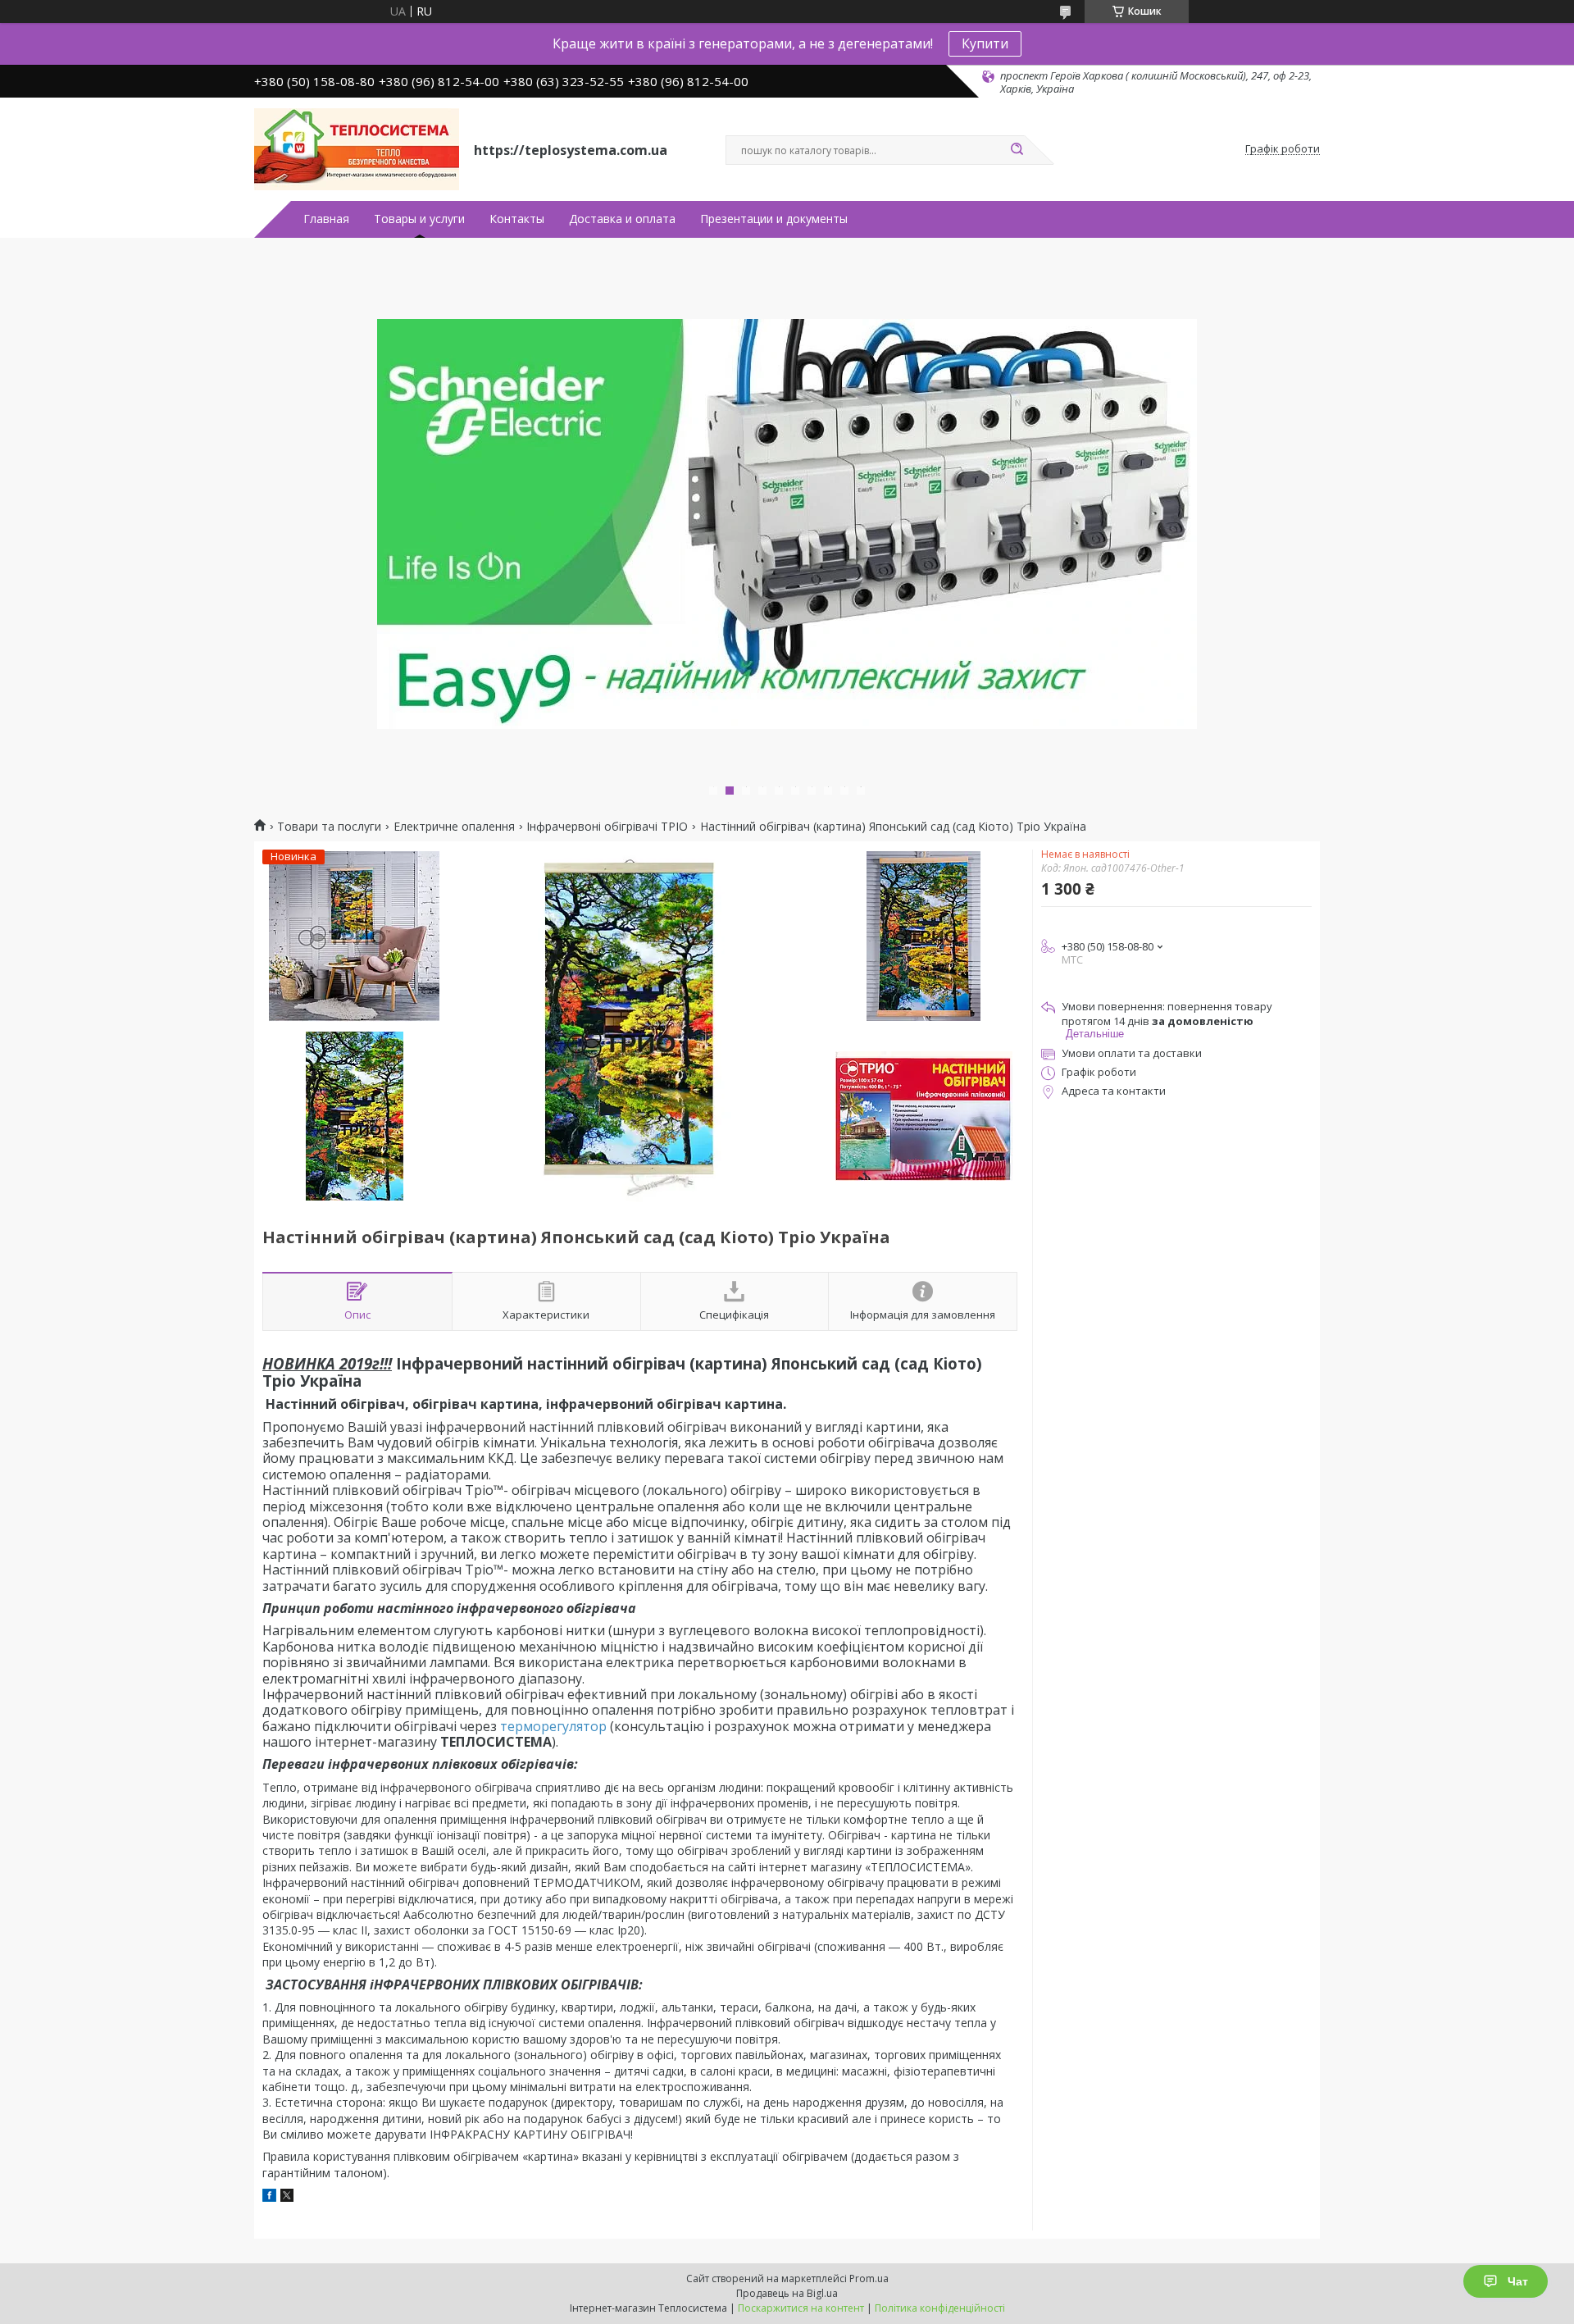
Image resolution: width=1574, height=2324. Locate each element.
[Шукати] (1017, 150)
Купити (985, 43)
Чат (1518, 2281)
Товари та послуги (329, 827)
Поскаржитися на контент (801, 2308)
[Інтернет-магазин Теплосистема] (357, 149)
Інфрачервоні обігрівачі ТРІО (607, 827)
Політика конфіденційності (940, 2308)
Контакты (517, 219)
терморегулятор (553, 1726)
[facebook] (269, 2197)
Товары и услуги (419, 219)
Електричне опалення (454, 827)
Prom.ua (869, 2278)
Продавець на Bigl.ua (787, 2293)
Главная (326, 219)
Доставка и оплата (622, 219)
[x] (287, 2197)
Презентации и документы (774, 219)
